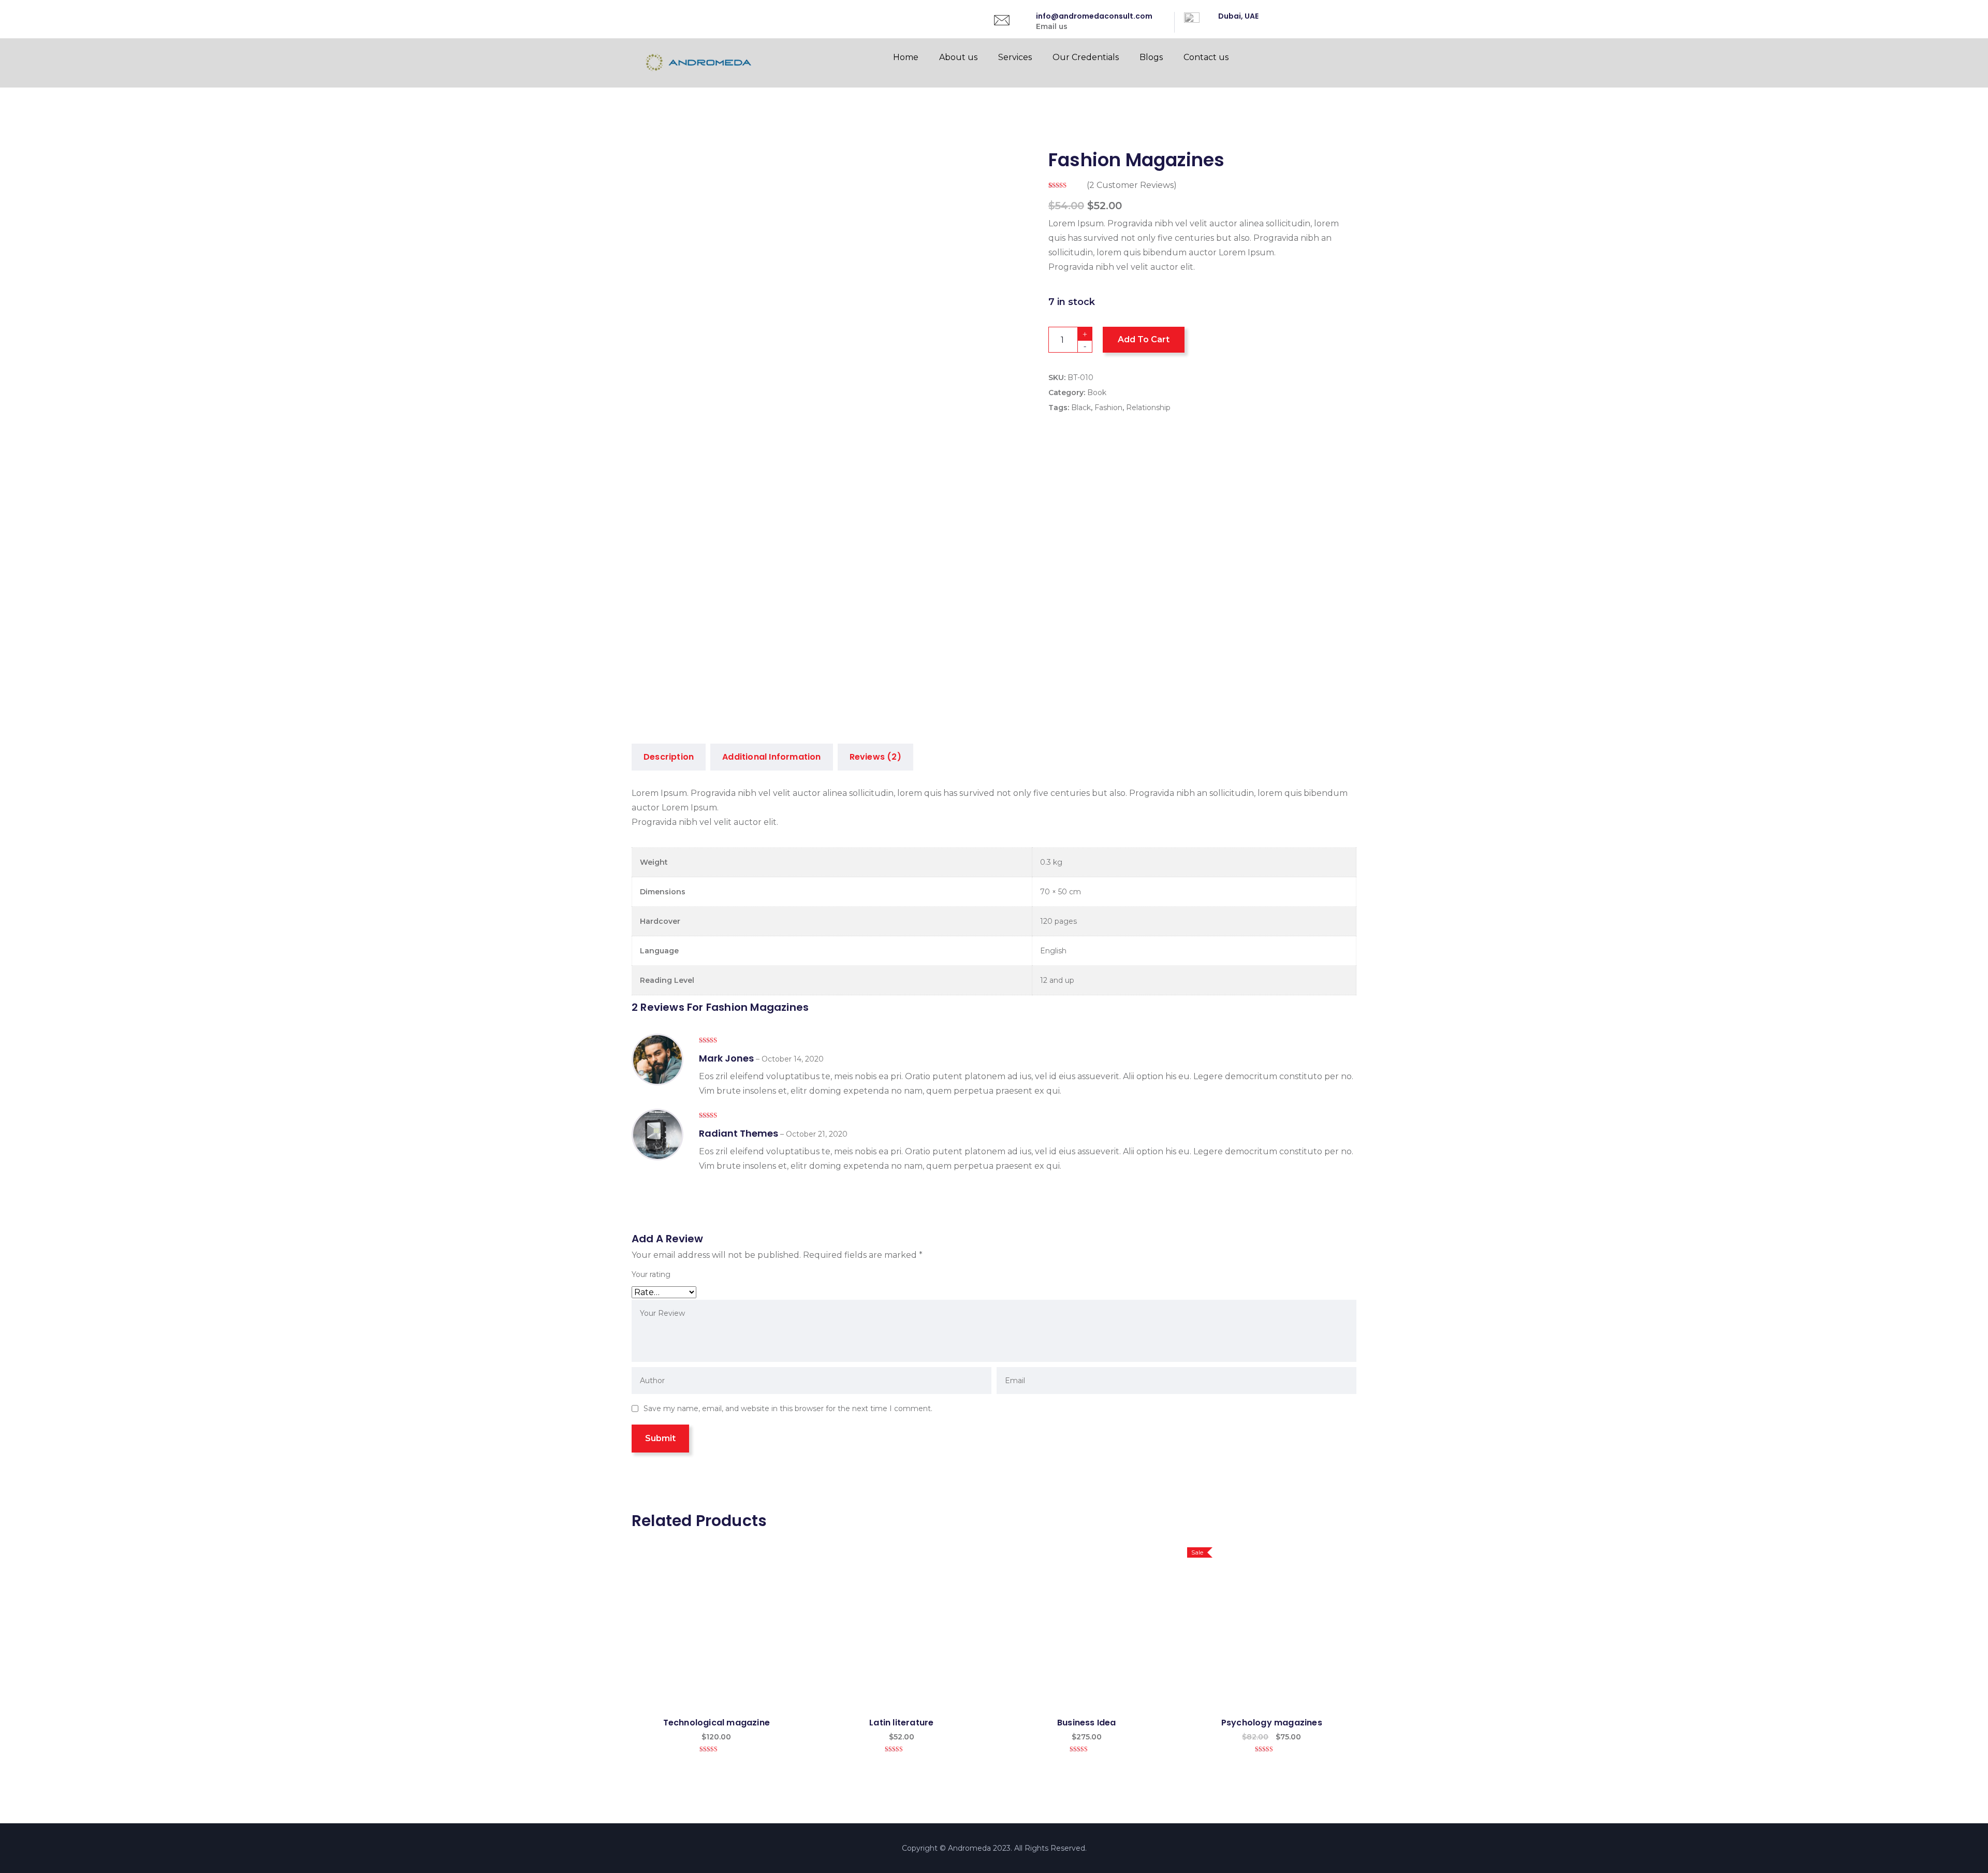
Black (1081, 408)
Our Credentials (1086, 57)
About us (958, 57)
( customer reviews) (1132, 185)
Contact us (1206, 57)
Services (1015, 57)
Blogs (1151, 57)
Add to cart (1144, 339)
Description (669, 757)
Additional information (771, 757)
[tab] (669, 757)
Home (906, 57)
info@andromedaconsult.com (1094, 16)
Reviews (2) (875, 757)
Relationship (1148, 408)
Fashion (1108, 408)
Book (1097, 393)
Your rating (651, 1274)
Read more (902, 1630)
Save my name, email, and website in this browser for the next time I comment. (788, 1409)
